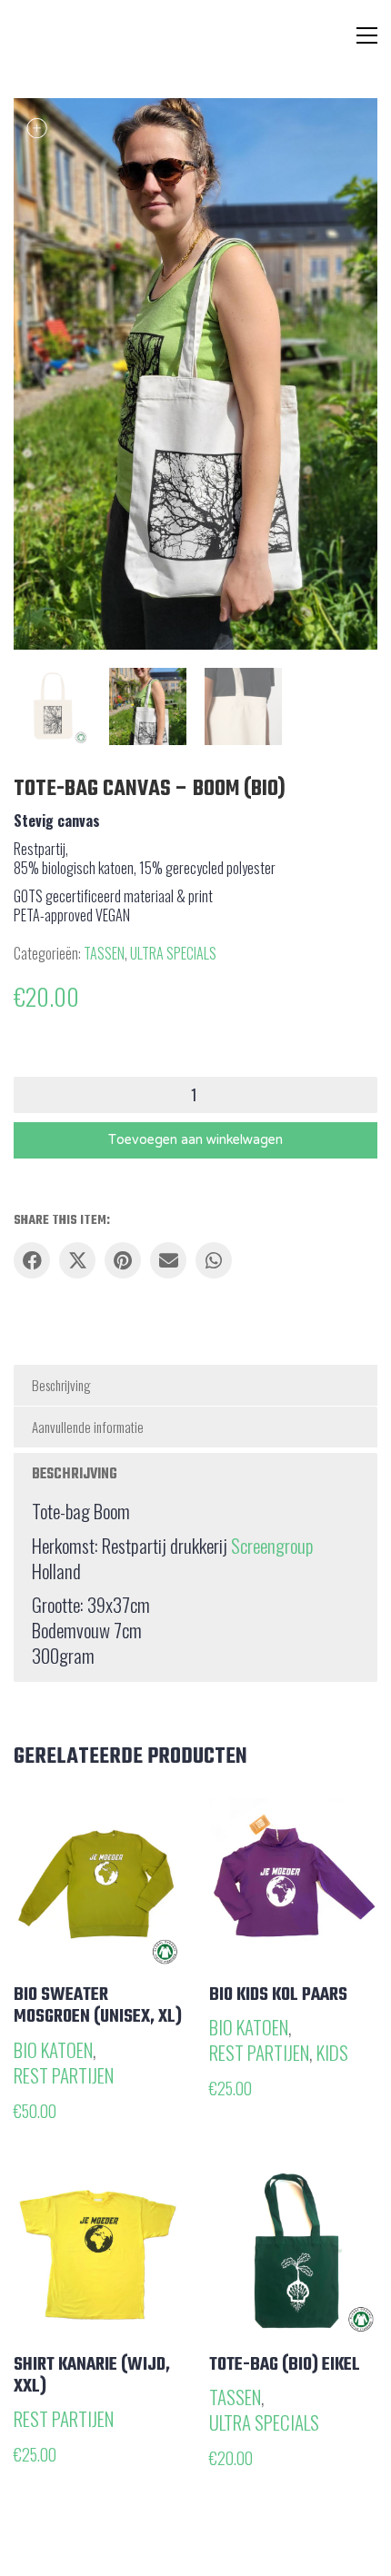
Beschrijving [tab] (61, 1385)
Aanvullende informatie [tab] (88, 1427)
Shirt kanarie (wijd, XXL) (92, 2376)
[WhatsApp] (214, 1260)
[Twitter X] (77, 1260)
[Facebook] (32, 1260)
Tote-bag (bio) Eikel (285, 2365)
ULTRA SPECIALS (173, 954)
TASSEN (104, 954)
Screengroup (272, 1546)
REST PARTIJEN (64, 2075)
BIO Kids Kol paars (278, 1995)
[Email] (168, 1260)
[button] (367, 35)
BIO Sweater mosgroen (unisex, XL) (98, 2006)
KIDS (332, 2053)
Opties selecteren (76, 2049)
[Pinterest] (123, 1260)
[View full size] (37, 127)
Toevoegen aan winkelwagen (195, 1140)
